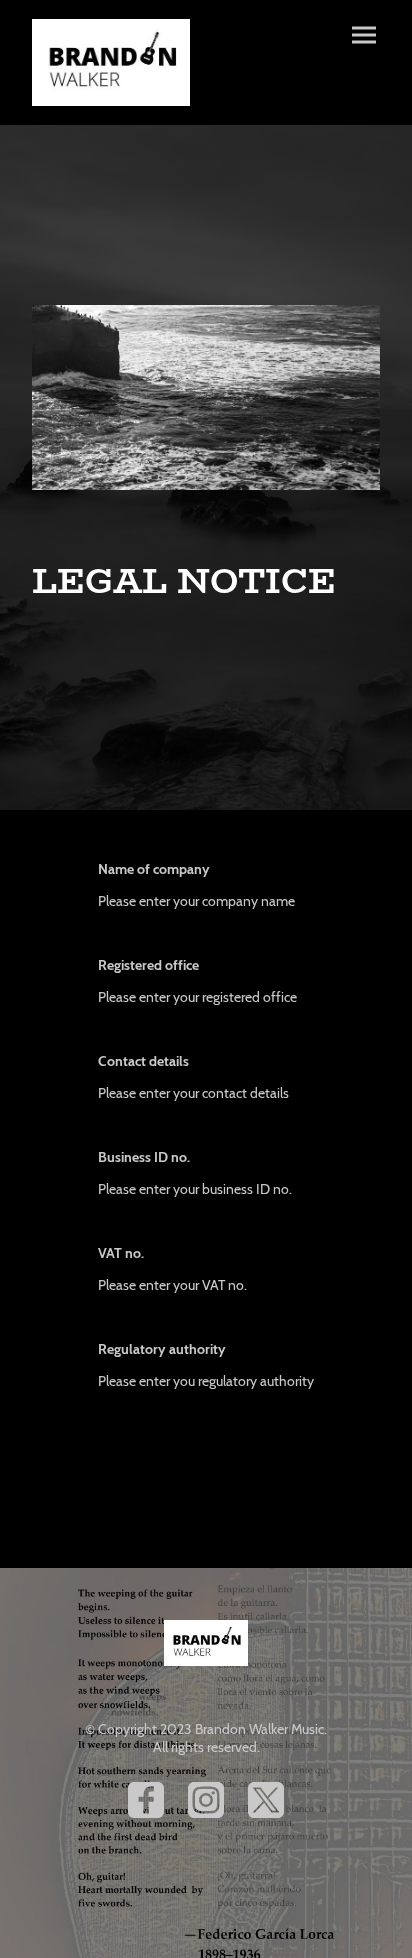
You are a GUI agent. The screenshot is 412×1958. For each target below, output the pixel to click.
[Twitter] (266, 1800)
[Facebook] (146, 1800)
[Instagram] (206, 1800)
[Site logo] (111, 62)
